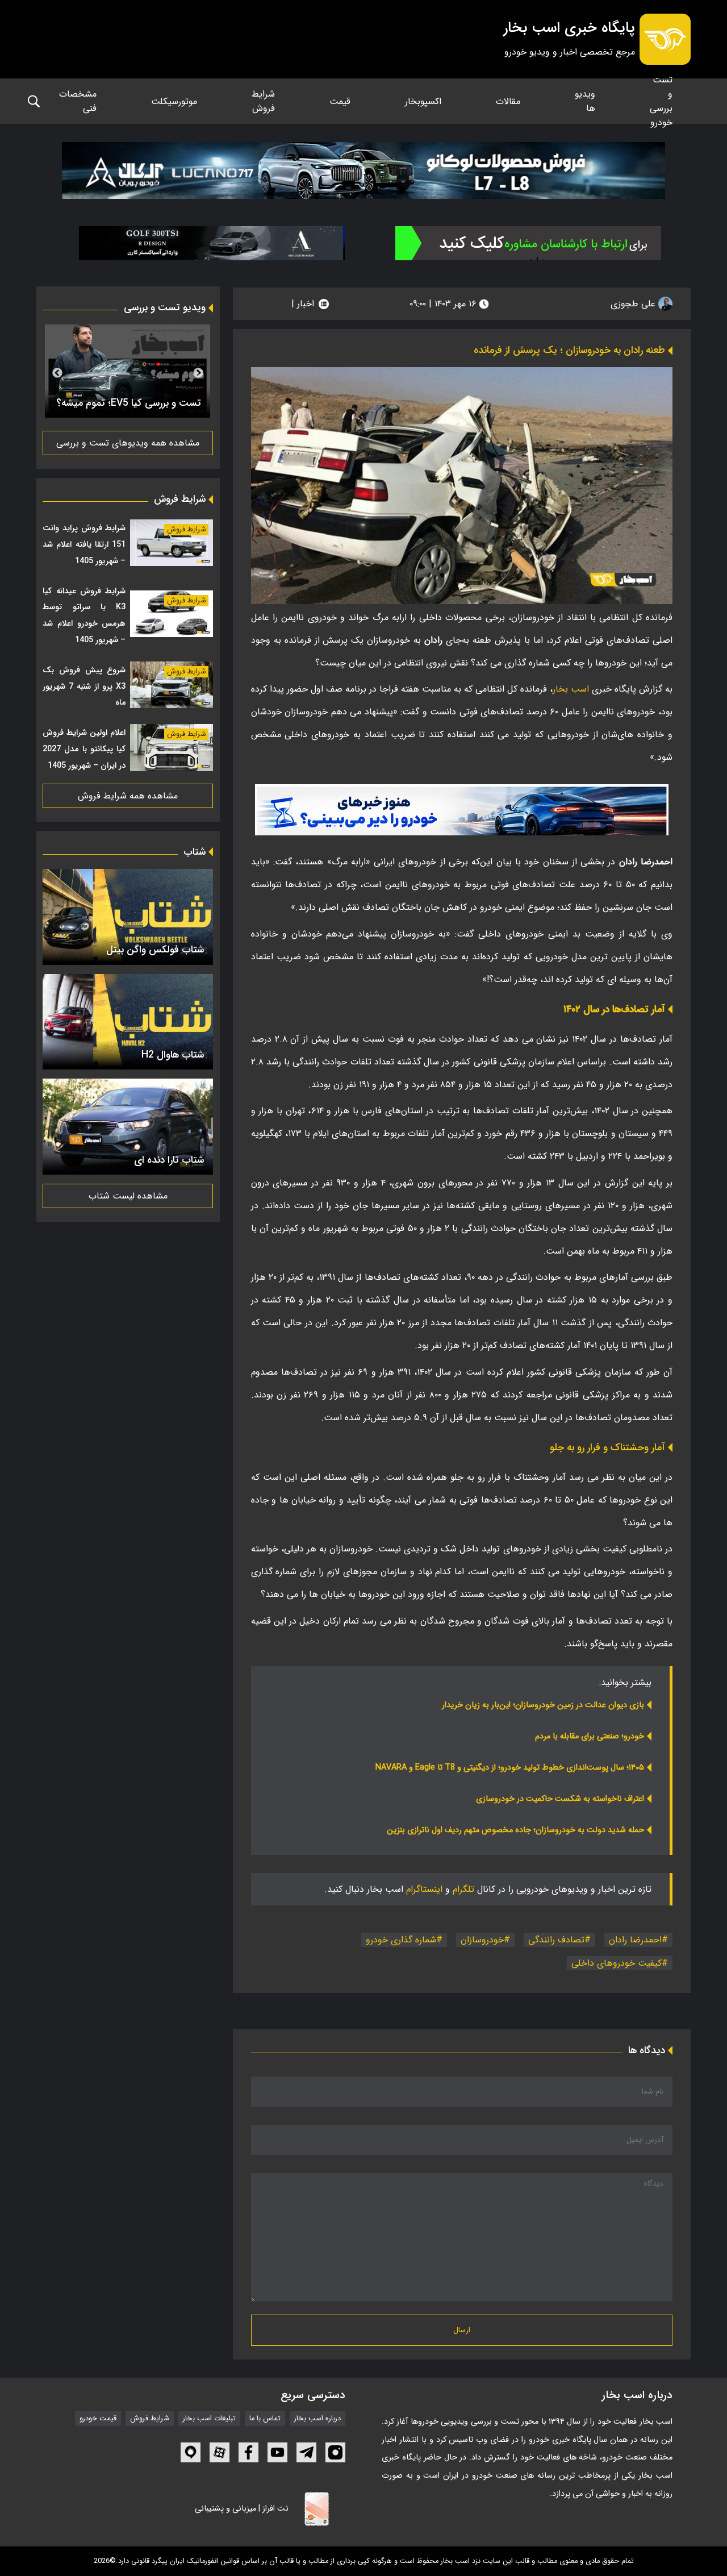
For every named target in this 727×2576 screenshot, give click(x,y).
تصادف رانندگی (556, 1940)
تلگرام (463, 1889)
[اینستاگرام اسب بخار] (335, 2452)
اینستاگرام (424, 1889)
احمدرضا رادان (635, 1940)
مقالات (508, 101)
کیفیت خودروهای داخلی (617, 1963)
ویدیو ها (585, 101)
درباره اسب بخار (317, 2419)
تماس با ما (265, 2419)
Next (57, 373)
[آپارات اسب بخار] (220, 2452)
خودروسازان (482, 1940)
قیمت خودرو (98, 2419)
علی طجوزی (634, 304)
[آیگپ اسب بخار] (191, 2452)
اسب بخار (571, 689)
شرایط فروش (263, 101)
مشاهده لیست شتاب (128, 1196)
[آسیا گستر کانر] (212, 243)
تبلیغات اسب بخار (209, 2419)
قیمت (340, 101)
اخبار (306, 304)
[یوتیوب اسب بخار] (277, 2452)
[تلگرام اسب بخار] (462, 810)
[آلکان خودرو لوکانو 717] (363, 170)
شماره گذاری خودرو (401, 1940)
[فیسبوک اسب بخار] (248, 2452)
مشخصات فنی (78, 101)
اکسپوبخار (423, 101)
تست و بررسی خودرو (661, 101)
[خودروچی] (528, 243)
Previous (198, 373)
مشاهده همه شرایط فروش (128, 796)
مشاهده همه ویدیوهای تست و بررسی (128, 443)
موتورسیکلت (174, 101)
